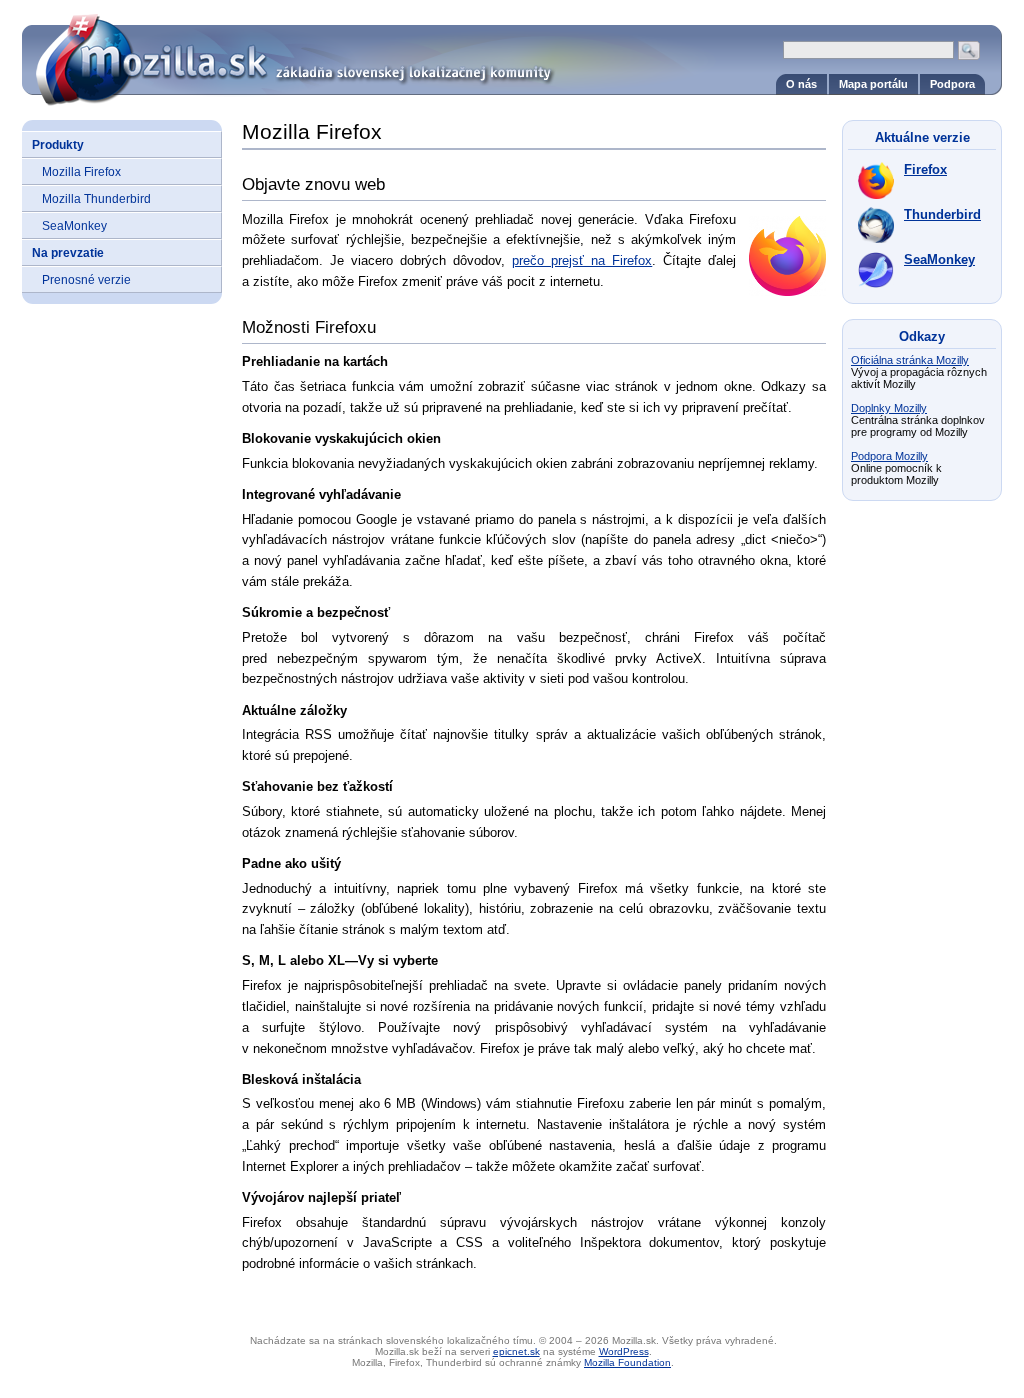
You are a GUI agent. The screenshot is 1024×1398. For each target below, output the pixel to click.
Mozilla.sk (512, 52)
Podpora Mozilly (889, 456)
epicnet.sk (516, 1351)
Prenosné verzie (86, 279)
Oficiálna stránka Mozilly (910, 360)
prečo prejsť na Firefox (582, 260)
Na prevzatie (68, 252)
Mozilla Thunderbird (96, 198)
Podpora (952, 84)
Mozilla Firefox (81, 171)
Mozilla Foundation (627, 1362)
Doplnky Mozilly (889, 408)
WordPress (624, 1351)
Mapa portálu (873, 84)
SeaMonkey (74, 225)
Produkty (58, 144)
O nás (801, 84)
